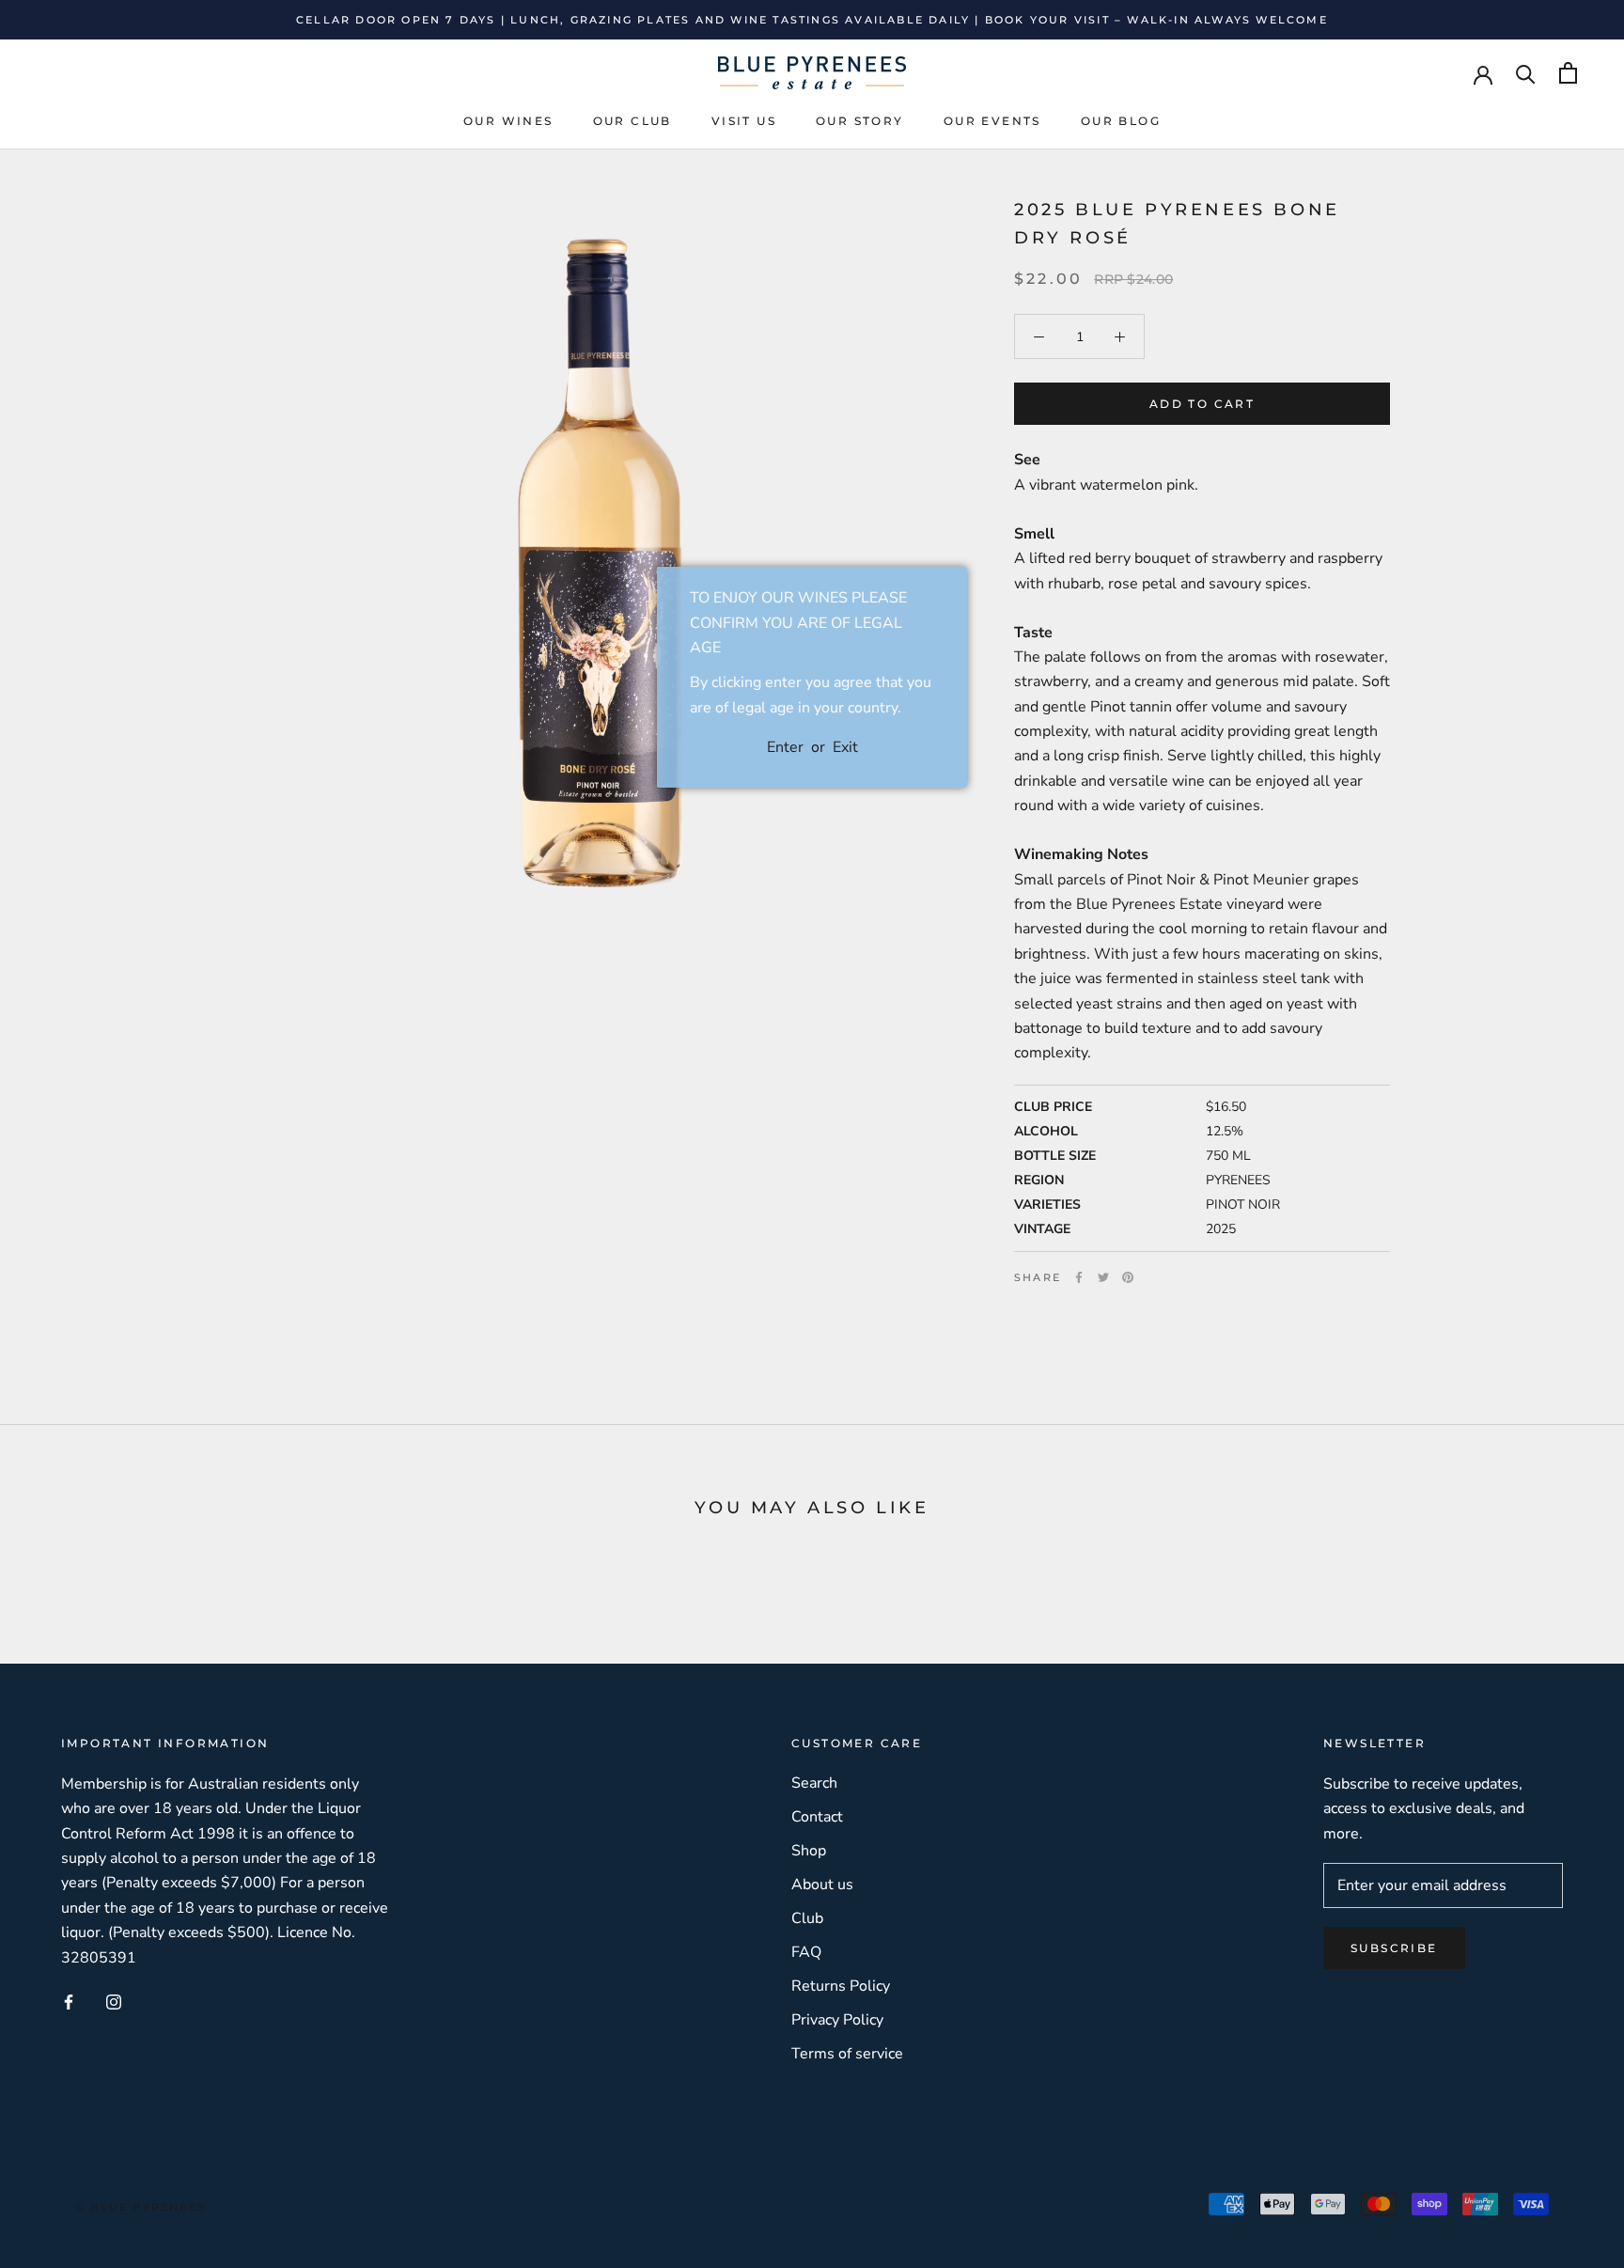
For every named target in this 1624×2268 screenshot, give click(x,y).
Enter (785, 747)
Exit (845, 747)
